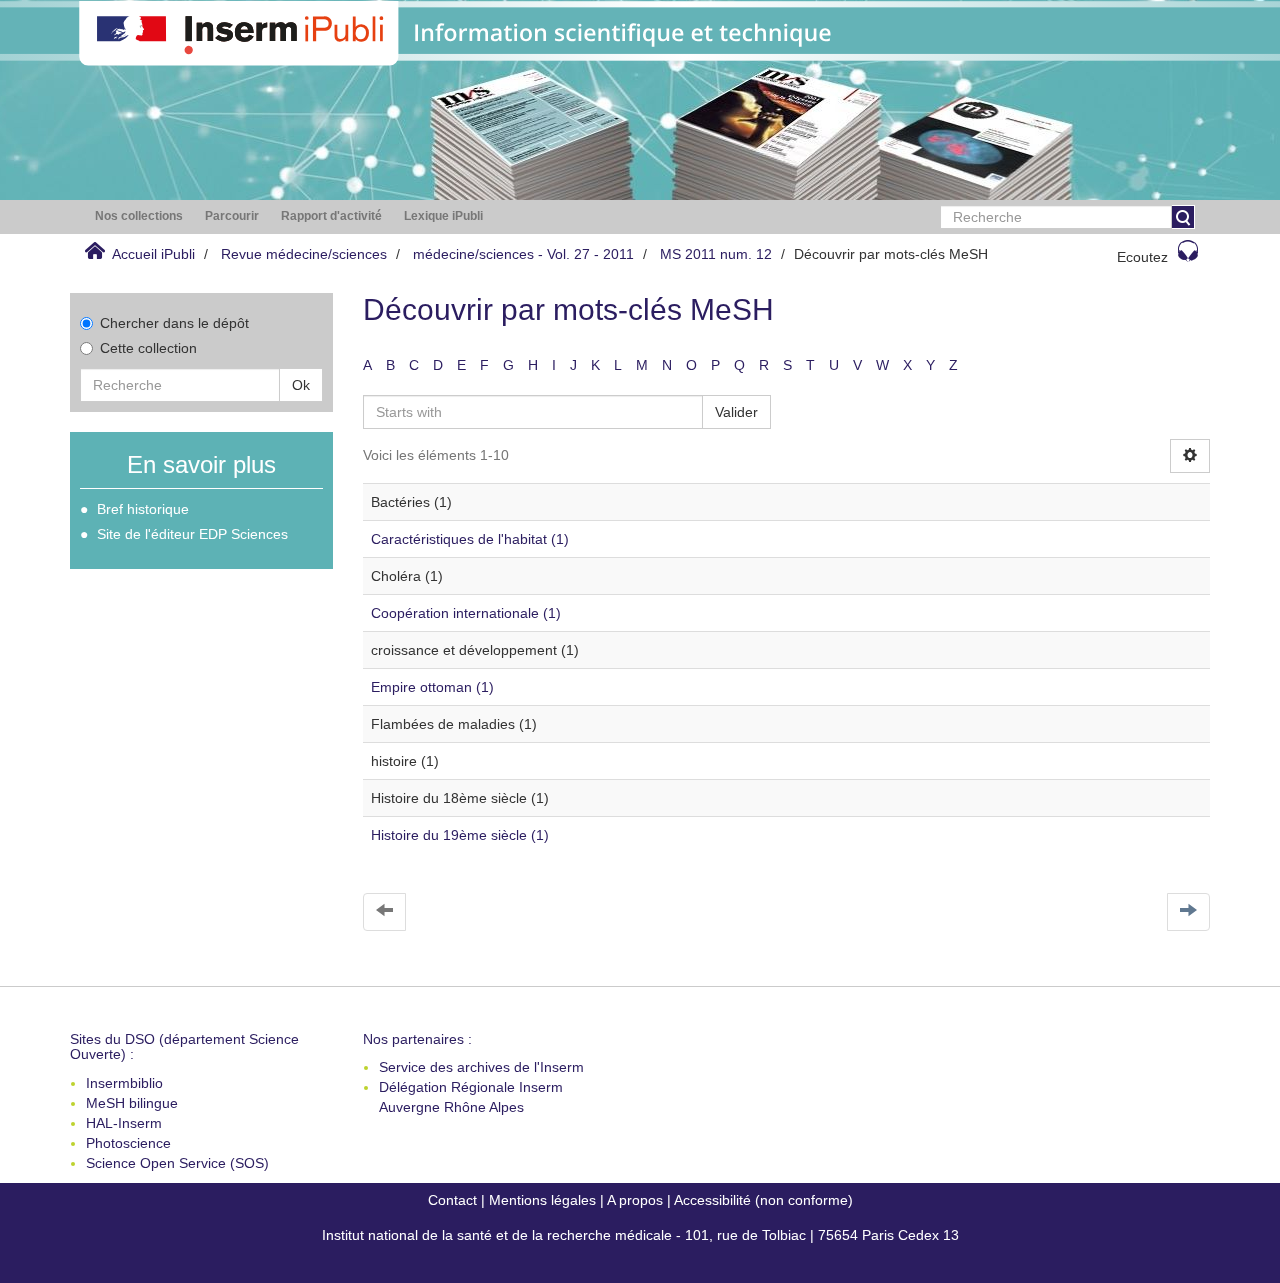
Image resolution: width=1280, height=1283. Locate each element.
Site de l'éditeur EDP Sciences (192, 534)
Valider (736, 412)
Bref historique (143, 509)
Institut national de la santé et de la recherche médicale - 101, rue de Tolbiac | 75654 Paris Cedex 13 (640, 1235)
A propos (635, 1200)
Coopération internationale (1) (466, 613)
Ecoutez (1142, 257)
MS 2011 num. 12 (716, 254)
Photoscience (128, 1143)
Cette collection (148, 348)
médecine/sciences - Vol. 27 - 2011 (523, 254)
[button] (139, 216)
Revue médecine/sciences (304, 254)
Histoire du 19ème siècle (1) (460, 835)
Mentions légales (542, 1200)
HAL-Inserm (124, 1123)
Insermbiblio (124, 1083)
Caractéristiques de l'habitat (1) (470, 539)
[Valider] (1183, 217)
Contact (452, 1200)
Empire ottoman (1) (432, 687)
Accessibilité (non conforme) (763, 1200)
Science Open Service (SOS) (177, 1163)
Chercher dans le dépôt (174, 323)
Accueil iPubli (153, 254)
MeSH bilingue (132, 1103)
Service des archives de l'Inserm (481, 1067)
